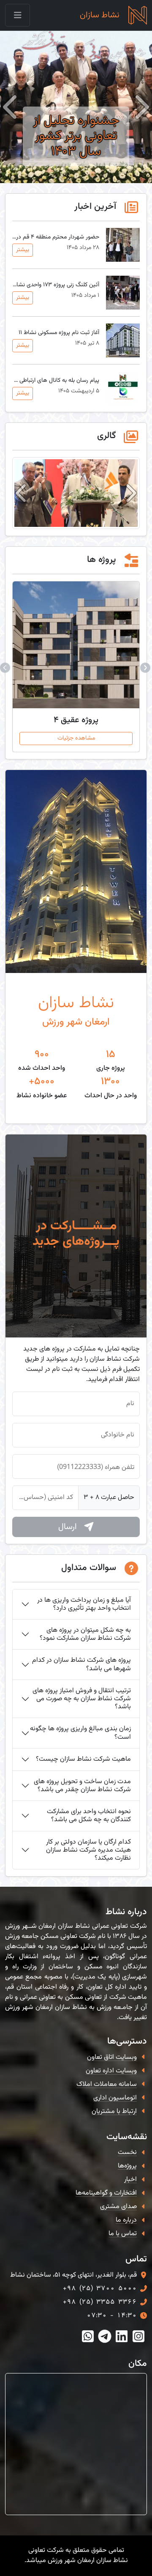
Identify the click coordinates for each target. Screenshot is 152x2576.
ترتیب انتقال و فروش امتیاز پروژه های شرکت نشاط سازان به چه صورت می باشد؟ (82, 1699)
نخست (127, 2153)
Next (6, 667)
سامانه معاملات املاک (107, 2084)
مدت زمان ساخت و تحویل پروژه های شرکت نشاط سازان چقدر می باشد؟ (82, 1786)
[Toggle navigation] (18, 15)
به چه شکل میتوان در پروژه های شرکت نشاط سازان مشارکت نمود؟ (85, 1634)
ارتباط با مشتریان (114, 2111)
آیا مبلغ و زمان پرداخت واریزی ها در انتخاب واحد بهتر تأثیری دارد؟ (84, 1604)
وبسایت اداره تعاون (111, 2071)
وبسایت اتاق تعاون (112, 2057)
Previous (146, 667)
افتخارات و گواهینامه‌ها (106, 2193)
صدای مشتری (118, 2207)
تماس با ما (123, 2234)
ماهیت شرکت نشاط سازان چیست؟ (83, 1759)
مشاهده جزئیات (76, 738)
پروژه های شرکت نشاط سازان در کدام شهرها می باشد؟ (81, 1664)
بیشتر (23, 250)
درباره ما (126, 2220)
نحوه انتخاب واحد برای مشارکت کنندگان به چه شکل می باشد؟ (89, 1816)
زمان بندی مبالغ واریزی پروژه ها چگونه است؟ (80, 1733)
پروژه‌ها (127, 2166)
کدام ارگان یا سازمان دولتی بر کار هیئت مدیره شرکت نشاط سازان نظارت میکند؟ (88, 1850)
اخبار (130, 2180)
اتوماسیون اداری (115, 2098)
